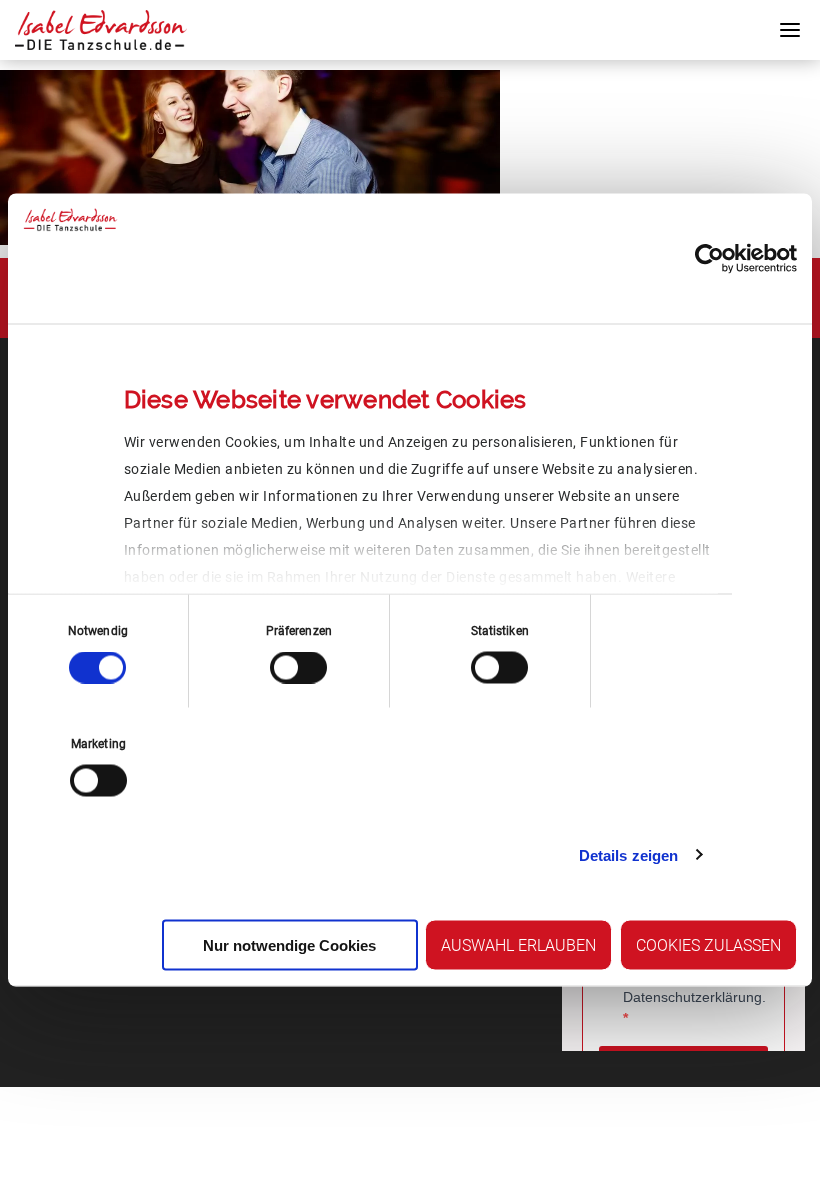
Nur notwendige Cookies (289, 945)
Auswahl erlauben (518, 945)
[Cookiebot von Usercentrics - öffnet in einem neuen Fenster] (709, 259)
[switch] (298, 668)
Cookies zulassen (708, 945)
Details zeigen (628, 854)
